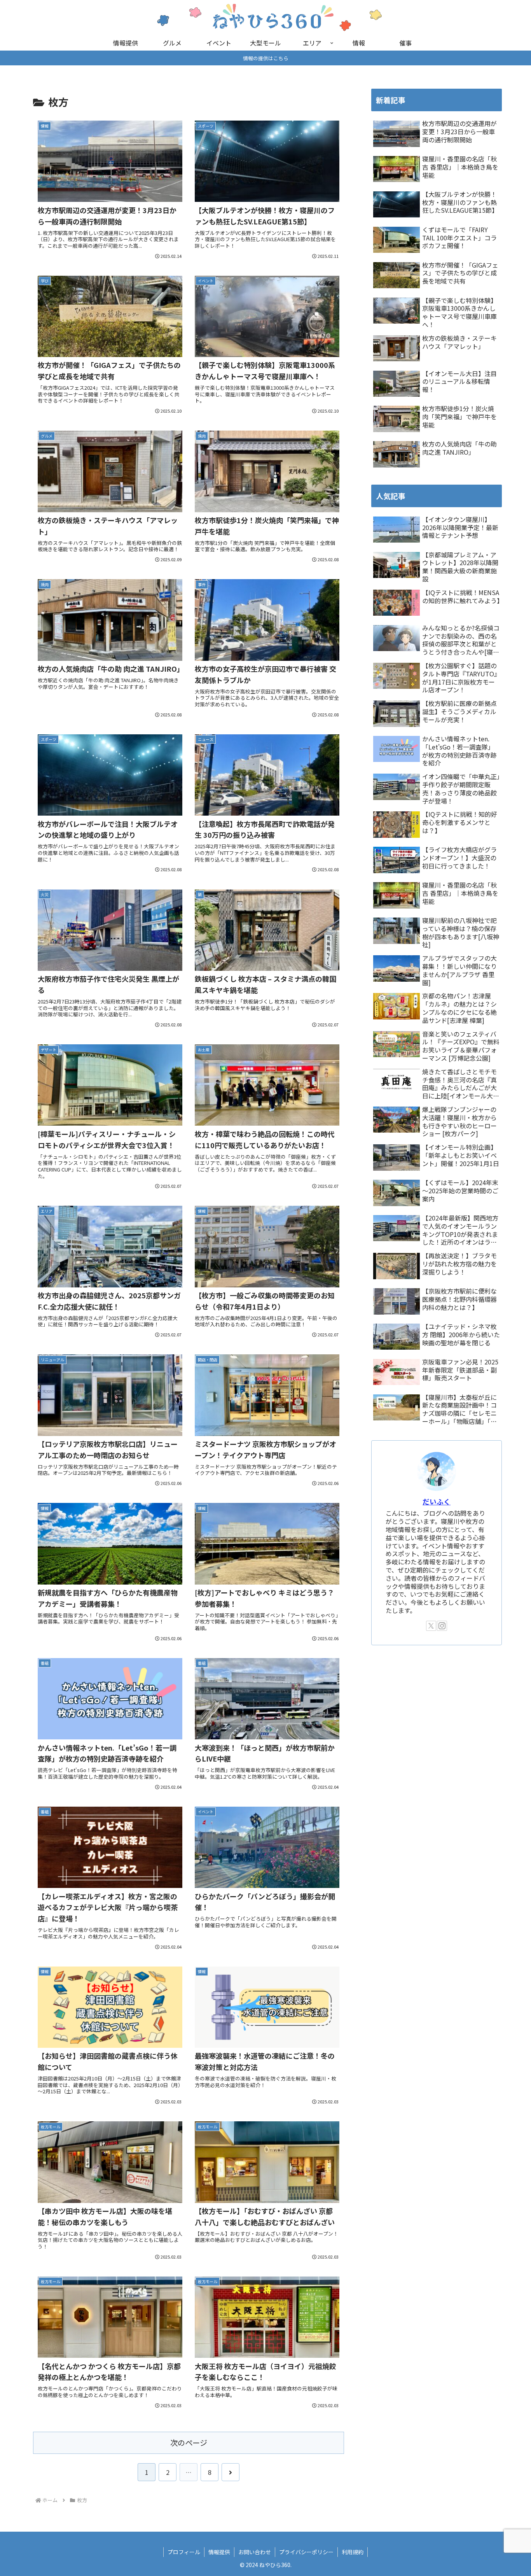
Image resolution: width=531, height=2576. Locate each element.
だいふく (437, 1502)
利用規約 (353, 2552)
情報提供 (219, 2552)
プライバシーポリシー (306, 2552)
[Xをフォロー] (431, 1626)
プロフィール (184, 2552)
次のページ (189, 2443)
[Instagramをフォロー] (442, 1626)
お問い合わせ (255, 2552)
